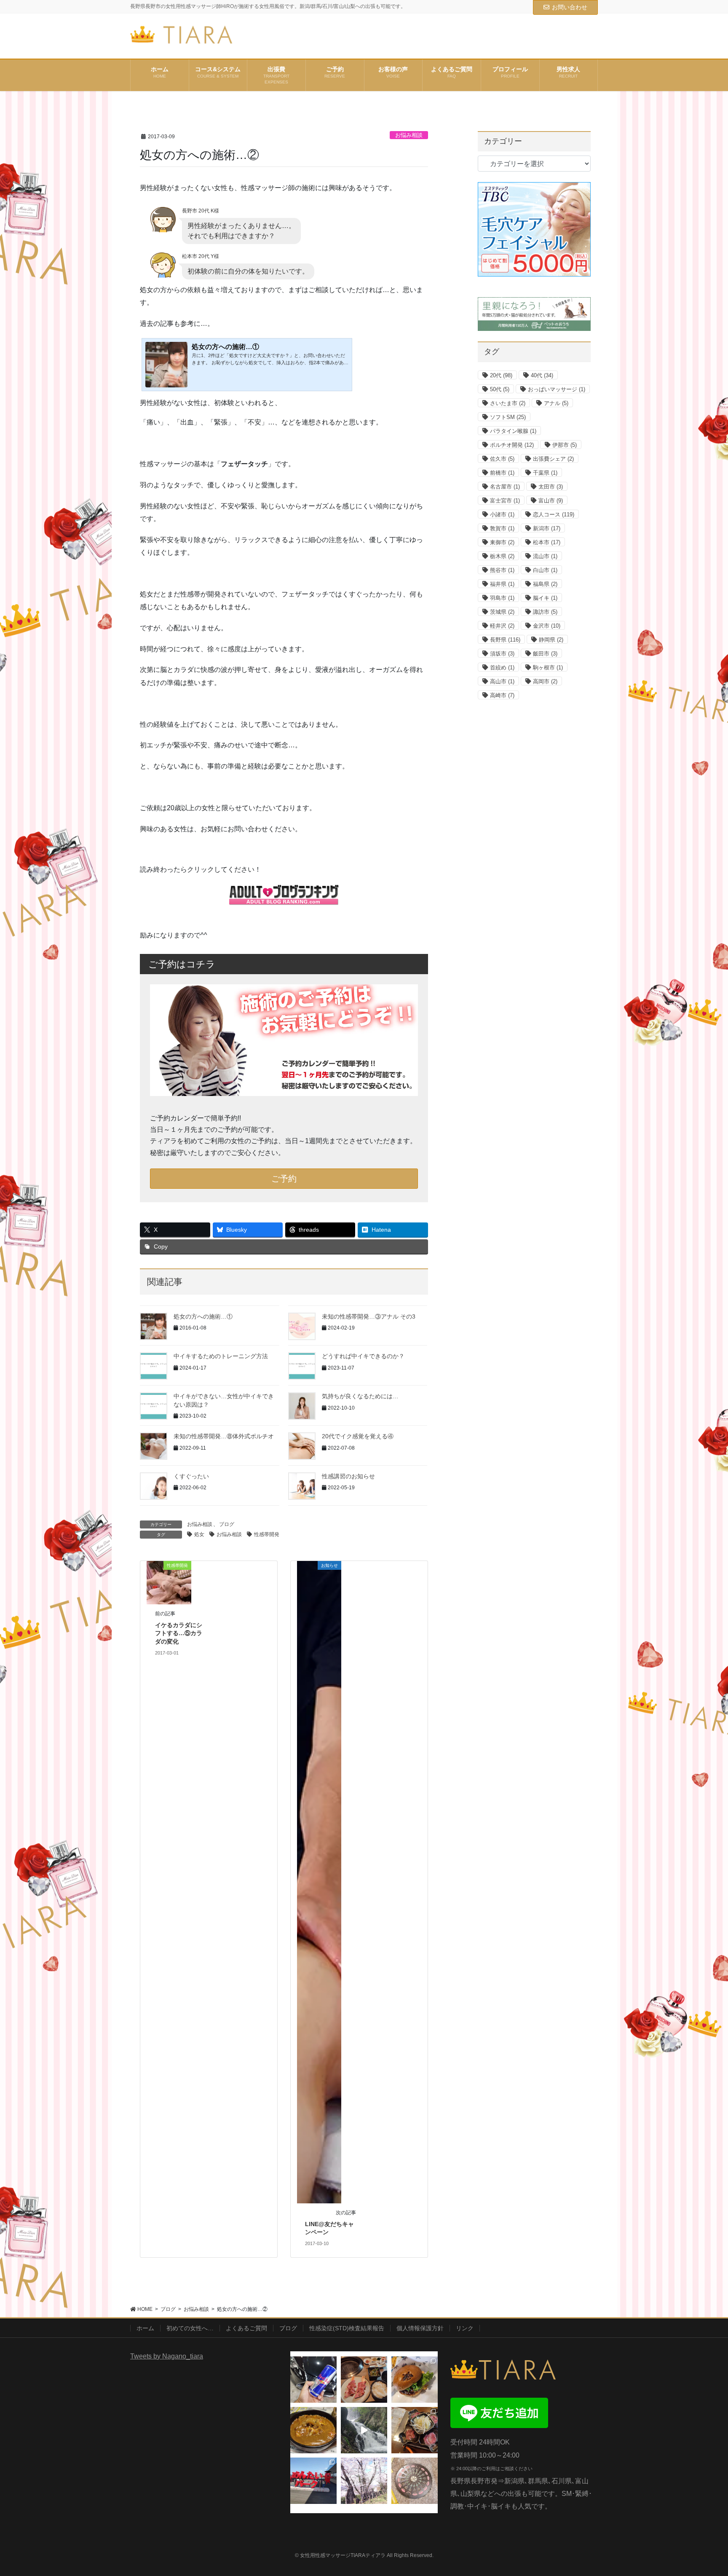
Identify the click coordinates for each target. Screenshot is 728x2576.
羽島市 (502, 598)
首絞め (502, 668)
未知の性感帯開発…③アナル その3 (369, 1316)
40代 (542, 375)
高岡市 (545, 681)
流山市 (545, 556)
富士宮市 (505, 501)
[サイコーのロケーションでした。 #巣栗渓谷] (364, 2430)
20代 (501, 375)
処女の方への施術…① (203, 1316)
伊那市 (565, 445)
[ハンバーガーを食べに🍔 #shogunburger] (415, 2380)
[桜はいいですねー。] (364, 2481)
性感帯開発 (267, 1534)
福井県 (502, 584)
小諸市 (502, 514)
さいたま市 (508, 403)
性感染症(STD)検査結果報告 (347, 2328)
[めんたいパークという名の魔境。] (313, 2481)
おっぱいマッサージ (557, 389)
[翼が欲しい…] (313, 2380)
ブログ (227, 1524)
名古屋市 (505, 487)
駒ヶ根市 (548, 668)
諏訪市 (545, 612)
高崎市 (502, 695)
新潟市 (547, 528)
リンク (465, 2328)
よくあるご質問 (246, 2328)
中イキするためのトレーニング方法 (221, 1356)
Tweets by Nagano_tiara (167, 2356)
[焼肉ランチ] (364, 2380)
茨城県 (502, 612)
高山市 (502, 681)
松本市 (547, 542)
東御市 (502, 542)
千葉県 (545, 473)
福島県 (545, 584)
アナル (556, 403)
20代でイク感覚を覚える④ (358, 1436)
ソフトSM (508, 417)
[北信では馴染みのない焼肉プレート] (415, 2430)
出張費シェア (553, 459)
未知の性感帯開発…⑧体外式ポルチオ (224, 1436)
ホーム (145, 2328)
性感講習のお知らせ (348, 1476)
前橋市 (502, 473)
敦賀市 (502, 528)
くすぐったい (191, 1476)
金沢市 (547, 626)
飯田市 (545, 654)
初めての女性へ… (190, 2328)
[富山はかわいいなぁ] (415, 2481)
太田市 (551, 487)
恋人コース (554, 514)
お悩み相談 (409, 135)
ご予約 (284, 1179)
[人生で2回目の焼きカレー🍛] (313, 2430)
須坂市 (502, 654)
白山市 (545, 570)
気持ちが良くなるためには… (360, 1396)
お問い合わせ (570, 7)
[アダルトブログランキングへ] (284, 895)
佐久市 (502, 459)
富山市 (551, 501)
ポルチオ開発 (512, 445)
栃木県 (502, 556)
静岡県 (551, 640)
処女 (199, 1534)
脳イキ (545, 598)
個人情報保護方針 (420, 2328)
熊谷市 (502, 570)
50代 (500, 389)
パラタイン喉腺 (513, 431)
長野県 (505, 640)
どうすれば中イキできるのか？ (363, 1356)
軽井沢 (502, 626)
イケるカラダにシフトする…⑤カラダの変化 (179, 1633)
